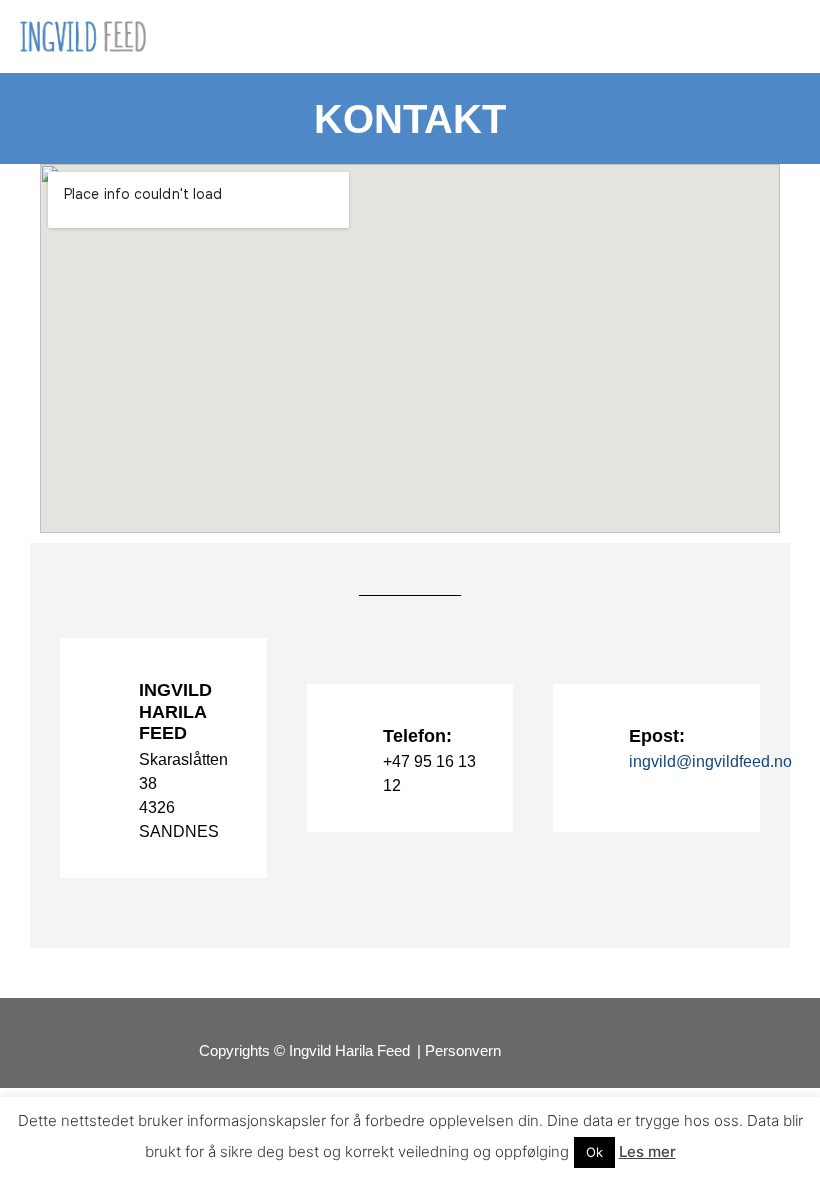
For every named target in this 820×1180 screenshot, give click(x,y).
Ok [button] (594, 1152)
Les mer (647, 1151)
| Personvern (459, 1050)
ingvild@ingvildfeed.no (710, 761)
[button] (786, 36)
